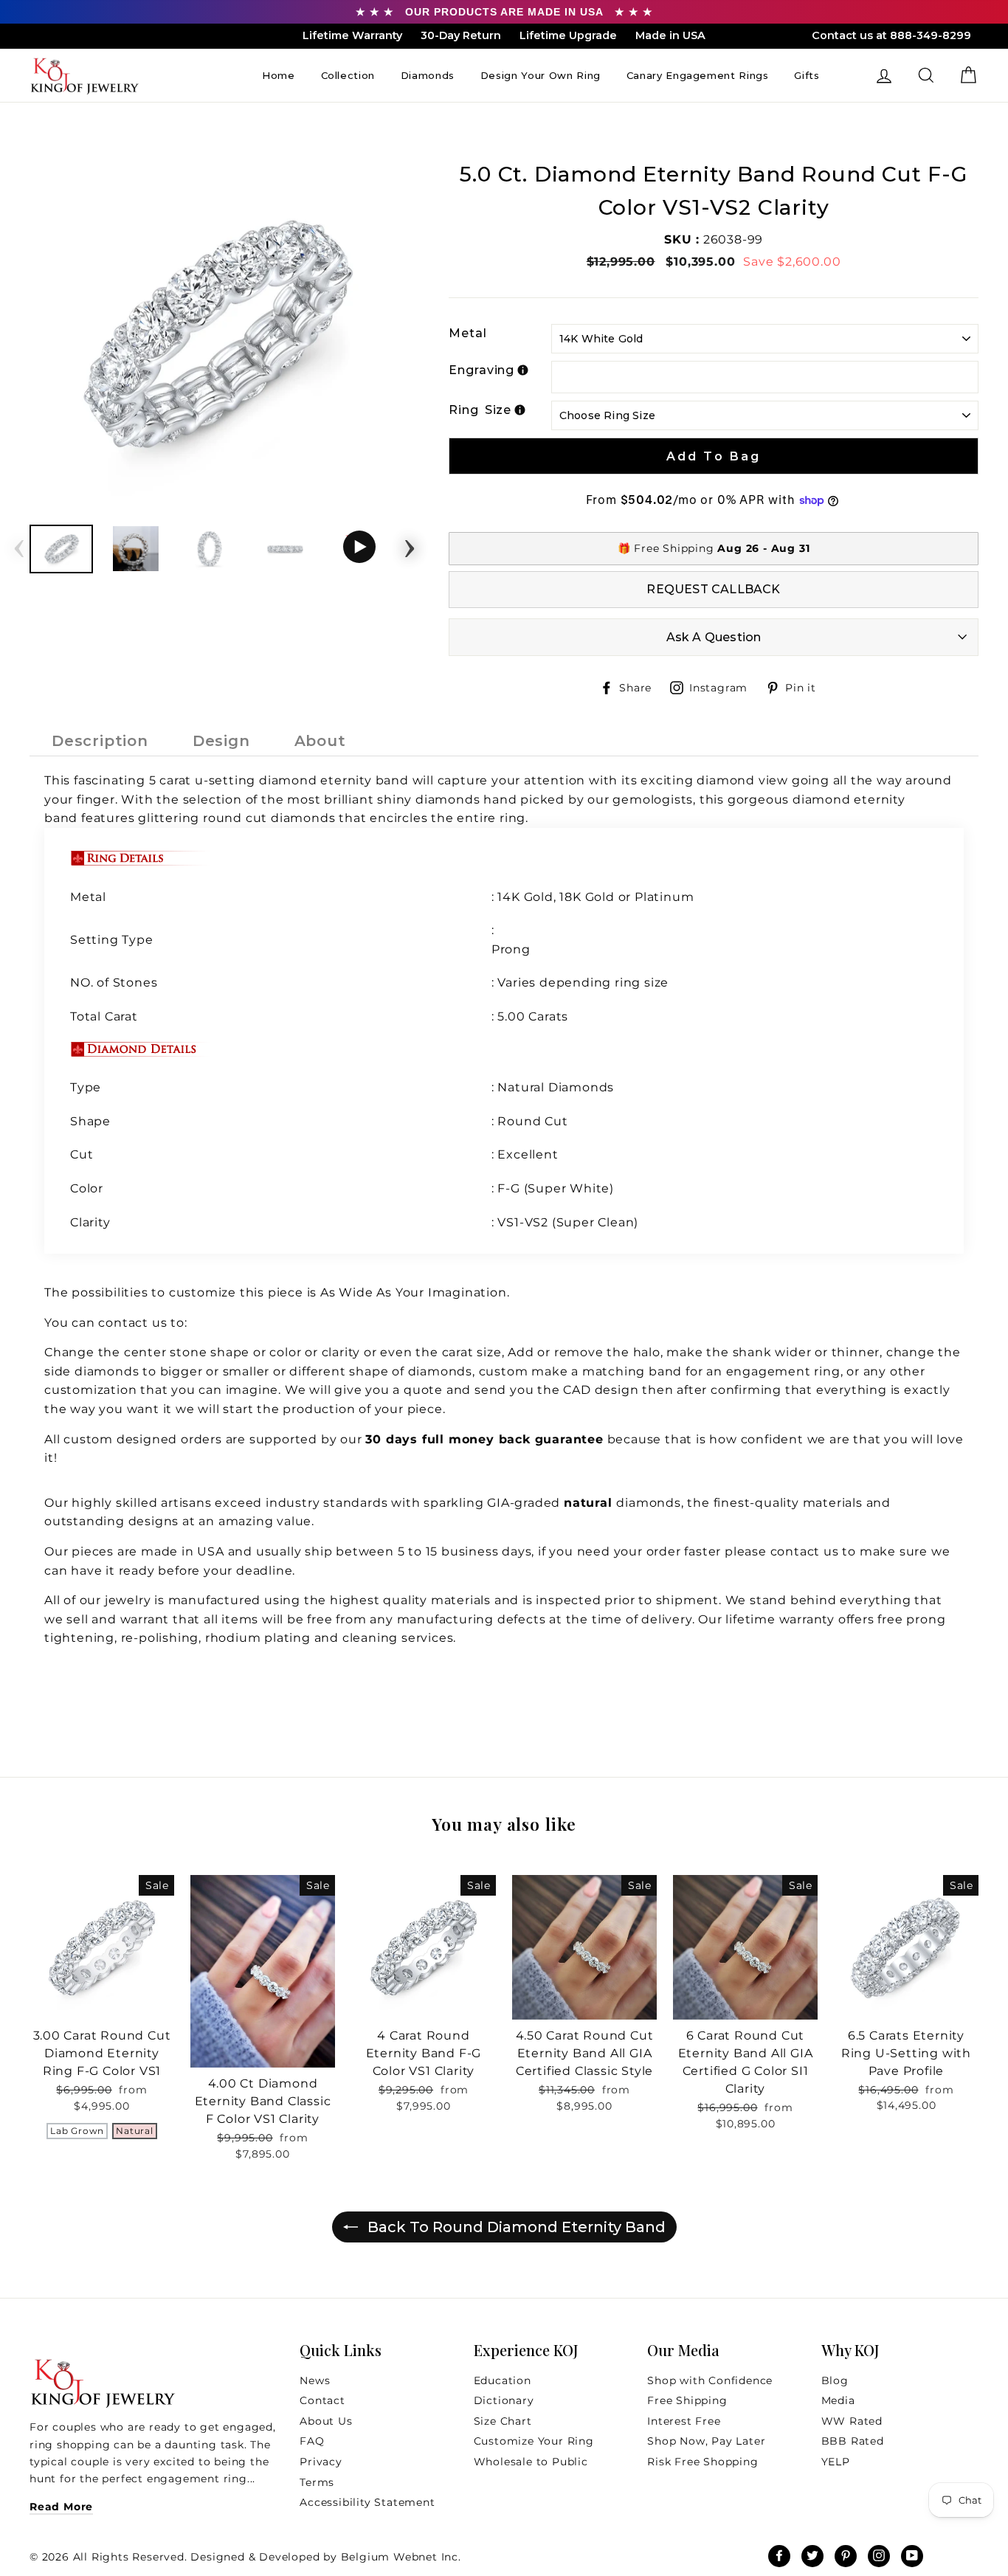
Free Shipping (687, 2400)
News (315, 2380)
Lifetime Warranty (352, 35)
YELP (836, 2462)
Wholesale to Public (531, 2462)
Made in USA (670, 35)
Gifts (807, 75)
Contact (322, 2400)
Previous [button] (19, 544)
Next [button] (410, 544)
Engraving (481, 370)
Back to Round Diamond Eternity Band (515, 2227)
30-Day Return (461, 35)
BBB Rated (853, 2441)
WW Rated (852, 2421)
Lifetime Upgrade (568, 35)
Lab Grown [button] (77, 2131)
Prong (511, 949)
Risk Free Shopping (703, 2462)
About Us (326, 2421)
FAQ (312, 2441)
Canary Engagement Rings (698, 75)
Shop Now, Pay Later (706, 2441)
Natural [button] (135, 2131)
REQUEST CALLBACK (713, 589)
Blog (835, 2380)
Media (838, 2400)
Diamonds (428, 75)
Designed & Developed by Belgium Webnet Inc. (324, 2557)
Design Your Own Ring (541, 75)
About (320, 741)
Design (221, 741)
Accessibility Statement (367, 2502)
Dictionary (504, 2400)
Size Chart (503, 2421)
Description (100, 741)
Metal (468, 333)
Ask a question (714, 637)
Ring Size (480, 410)
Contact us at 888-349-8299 (891, 35)
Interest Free (684, 2421)
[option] (215, 336)
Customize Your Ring (534, 2441)
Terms (317, 2482)
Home (279, 75)
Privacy (321, 2462)
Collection (348, 75)
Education (503, 2380)
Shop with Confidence (710, 2380)
